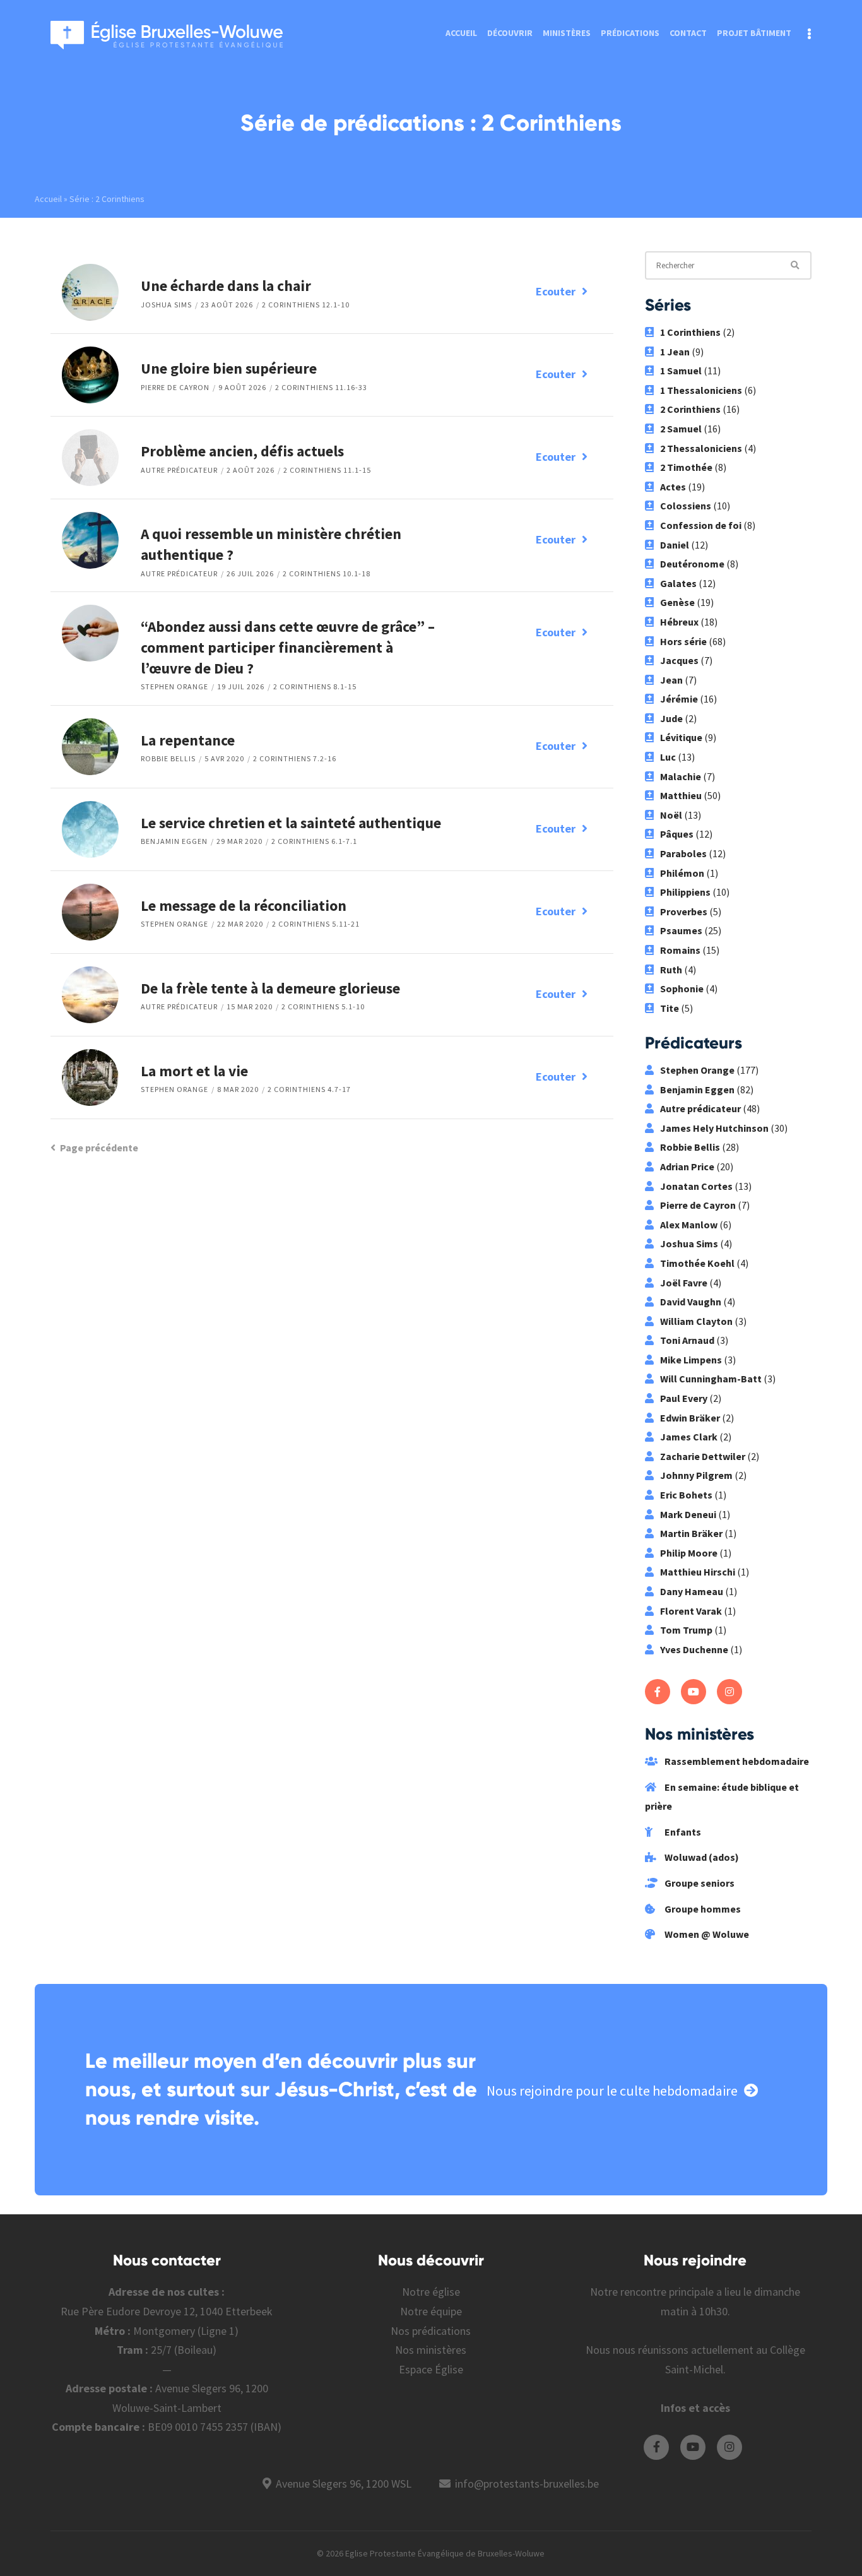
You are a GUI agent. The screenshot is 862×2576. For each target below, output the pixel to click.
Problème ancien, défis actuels (242, 451)
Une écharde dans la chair (226, 286)
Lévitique (681, 737)
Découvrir (510, 33)
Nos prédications (431, 2331)
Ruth (671, 970)
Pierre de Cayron (175, 387)
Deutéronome (692, 564)
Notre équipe (431, 2311)
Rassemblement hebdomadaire (736, 1761)
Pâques (677, 834)
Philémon (682, 873)
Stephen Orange (174, 686)
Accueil (461, 33)
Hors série (683, 641)
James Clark (689, 1437)
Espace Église (431, 2369)
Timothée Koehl (697, 1263)
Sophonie (682, 988)
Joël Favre (684, 1283)
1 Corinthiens (690, 332)
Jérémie (679, 699)
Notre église (431, 2292)
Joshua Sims (166, 305)
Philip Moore (689, 1553)
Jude (671, 718)
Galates (678, 583)
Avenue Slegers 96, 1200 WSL (344, 2484)
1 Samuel (681, 371)
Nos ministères (431, 2350)
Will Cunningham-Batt (711, 1379)
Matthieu (681, 795)
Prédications (630, 33)
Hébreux (679, 622)
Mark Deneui (688, 1514)
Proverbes (684, 911)
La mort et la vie (194, 1071)
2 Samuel (681, 429)
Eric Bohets (686, 1495)
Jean (671, 680)
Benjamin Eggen (174, 841)
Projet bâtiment (754, 33)
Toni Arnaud (687, 1340)
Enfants (682, 1832)
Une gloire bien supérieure (229, 368)
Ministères (567, 33)
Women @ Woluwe (706, 1934)
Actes (673, 487)
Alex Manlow (689, 1225)
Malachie (681, 776)
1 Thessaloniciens (701, 390)
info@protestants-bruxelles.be (527, 2484)
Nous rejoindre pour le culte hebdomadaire (612, 2091)
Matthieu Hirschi (698, 1572)
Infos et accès (695, 2408)
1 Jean (675, 352)
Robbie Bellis (168, 758)
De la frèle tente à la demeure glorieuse (270, 988)
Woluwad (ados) (701, 1857)
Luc (668, 757)
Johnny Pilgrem (696, 1475)
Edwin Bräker (690, 1418)
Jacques (679, 660)
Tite (670, 1008)
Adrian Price (687, 1166)
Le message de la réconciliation (244, 905)
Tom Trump (686, 1630)
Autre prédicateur (179, 470)
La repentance (188, 740)
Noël (671, 815)
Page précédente (99, 1148)
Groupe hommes (702, 1909)
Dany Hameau (692, 1591)
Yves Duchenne (694, 1649)
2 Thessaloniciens (701, 448)
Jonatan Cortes (696, 1186)
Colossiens (686, 506)
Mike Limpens (691, 1360)
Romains (680, 950)
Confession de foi (701, 525)
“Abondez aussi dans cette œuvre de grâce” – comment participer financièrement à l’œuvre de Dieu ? (288, 647)
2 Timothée (686, 467)
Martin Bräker (691, 1533)
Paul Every (684, 1398)
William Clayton (696, 1321)
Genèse (677, 602)
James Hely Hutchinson (714, 1128)
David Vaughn (691, 1302)
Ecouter (556, 291)
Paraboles (683, 853)
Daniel (675, 545)
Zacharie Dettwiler (703, 1456)
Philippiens (685, 892)
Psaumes (681, 930)
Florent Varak (691, 1611)
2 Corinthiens (690, 409)
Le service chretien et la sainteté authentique (291, 823)
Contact (688, 33)
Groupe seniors (699, 1883)
